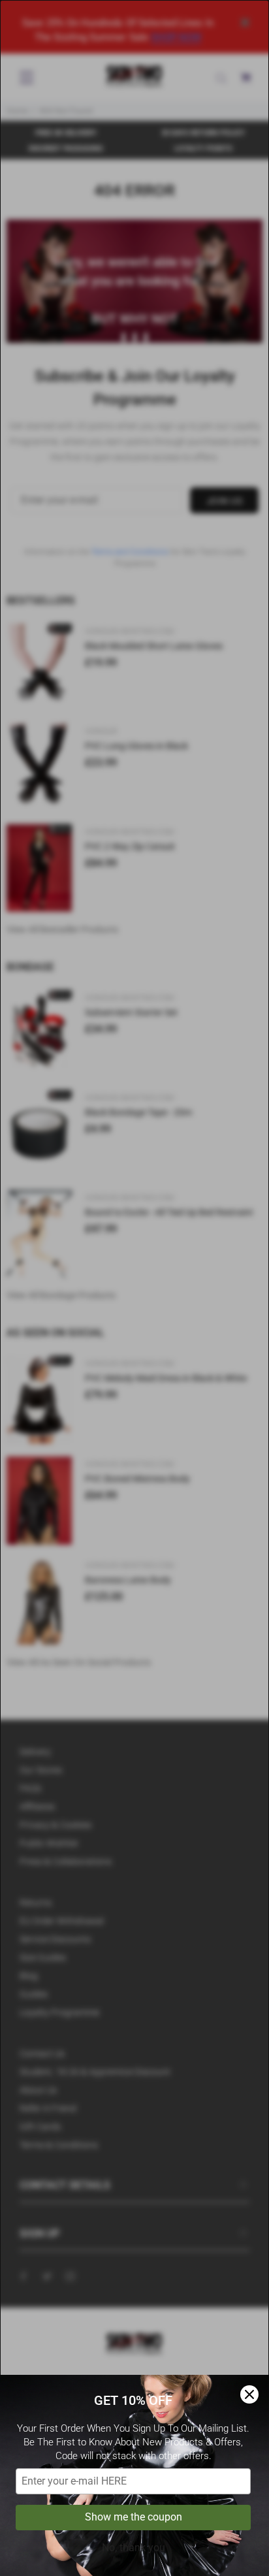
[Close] (249, 2394)
